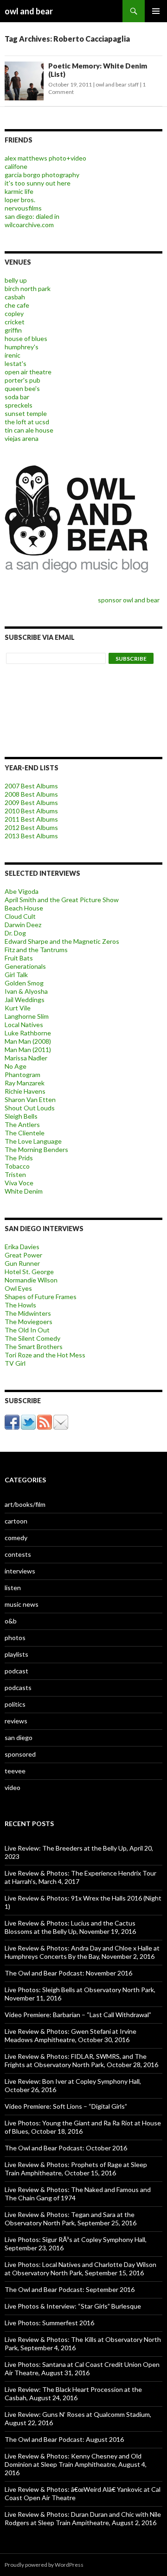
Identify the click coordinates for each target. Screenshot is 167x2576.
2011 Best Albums (31, 819)
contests (18, 1554)
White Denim (24, 1191)
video (13, 1787)
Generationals (25, 966)
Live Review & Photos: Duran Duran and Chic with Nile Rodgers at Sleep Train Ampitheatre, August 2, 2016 (83, 2518)
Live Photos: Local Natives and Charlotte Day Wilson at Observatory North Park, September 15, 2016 (80, 2269)
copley (14, 313)
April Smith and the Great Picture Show (62, 900)
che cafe (17, 305)
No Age (16, 1066)
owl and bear (29, 11)
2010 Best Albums (31, 811)
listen (13, 1588)
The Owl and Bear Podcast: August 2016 (64, 2439)
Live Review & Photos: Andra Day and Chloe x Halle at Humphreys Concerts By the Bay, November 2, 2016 (82, 1952)
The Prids (19, 1158)
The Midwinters (28, 1313)
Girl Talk (16, 975)
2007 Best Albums (31, 786)
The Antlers (22, 1124)
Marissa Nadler (26, 1058)
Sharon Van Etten (30, 1099)
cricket (15, 322)
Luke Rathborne (28, 1033)
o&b (11, 1621)
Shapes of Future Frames (41, 1297)
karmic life (19, 191)
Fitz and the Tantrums (36, 950)
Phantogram (22, 1074)
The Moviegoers (29, 1322)
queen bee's (22, 388)
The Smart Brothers (34, 1347)
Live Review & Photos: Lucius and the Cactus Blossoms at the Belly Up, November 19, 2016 (70, 1927)
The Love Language (33, 1141)
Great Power (23, 1255)
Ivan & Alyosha (26, 991)
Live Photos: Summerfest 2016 (49, 2323)
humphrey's (22, 347)
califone (16, 166)
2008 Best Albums (31, 794)
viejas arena (22, 438)
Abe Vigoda (22, 891)
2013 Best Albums (31, 836)
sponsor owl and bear (130, 600)
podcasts (18, 1687)
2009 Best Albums (31, 802)
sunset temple (26, 413)
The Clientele (25, 1133)
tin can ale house (29, 430)
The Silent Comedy (32, 1338)
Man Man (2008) (28, 1041)
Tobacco (17, 1166)
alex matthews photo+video (45, 158)
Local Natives (24, 1025)
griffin (13, 330)
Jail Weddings (25, 1000)
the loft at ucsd (27, 422)
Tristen (15, 1174)
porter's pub (22, 380)
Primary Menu (156, 11)
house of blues (26, 338)
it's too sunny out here (38, 183)
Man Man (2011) (28, 1050)
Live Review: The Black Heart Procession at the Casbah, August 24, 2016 (73, 2393)
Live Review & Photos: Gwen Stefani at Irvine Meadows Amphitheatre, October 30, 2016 (71, 2035)
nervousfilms (23, 208)
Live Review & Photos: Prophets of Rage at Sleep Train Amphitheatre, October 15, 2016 (76, 2169)
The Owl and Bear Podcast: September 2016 (70, 2289)
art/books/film (25, 1504)
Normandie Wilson (31, 1280)
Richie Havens (25, 1091)
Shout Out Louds (30, 1108)
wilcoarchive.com (29, 225)
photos (15, 1638)
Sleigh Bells (21, 1116)
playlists (16, 1654)
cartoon (16, 1521)
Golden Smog (24, 983)
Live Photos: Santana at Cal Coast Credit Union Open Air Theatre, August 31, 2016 (82, 2369)
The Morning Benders (36, 1149)
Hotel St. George (29, 1272)
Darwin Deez (23, 925)
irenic (13, 355)
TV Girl (15, 1363)
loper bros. (20, 200)
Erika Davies (22, 1247)
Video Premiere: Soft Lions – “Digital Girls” (66, 2106)
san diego (19, 1737)
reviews (16, 1721)
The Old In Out (27, 1330)
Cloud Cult (20, 916)
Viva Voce (19, 1183)
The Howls (20, 1305)
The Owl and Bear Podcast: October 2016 (66, 2148)
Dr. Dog (15, 933)
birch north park (28, 288)
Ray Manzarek (25, 1083)
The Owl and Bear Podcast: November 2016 (68, 1973)
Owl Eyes (18, 1288)
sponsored (20, 1754)
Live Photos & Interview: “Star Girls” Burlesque (73, 2306)
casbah (15, 297)
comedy (16, 1538)
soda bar (17, 397)
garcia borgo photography (42, 175)
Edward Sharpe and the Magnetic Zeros (62, 941)
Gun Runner (22, 1263)
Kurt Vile (18, 1008)
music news (22, 1604)
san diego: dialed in (32, 216)
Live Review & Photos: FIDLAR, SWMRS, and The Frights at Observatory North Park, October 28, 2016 (81, 2060)
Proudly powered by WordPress (44, 2565)
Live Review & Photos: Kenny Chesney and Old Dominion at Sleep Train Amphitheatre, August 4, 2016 (76, 2464)
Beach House (24, 908)
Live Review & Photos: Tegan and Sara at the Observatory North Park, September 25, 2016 (71, 2219)
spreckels (19, 405)
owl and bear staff (117, 84)
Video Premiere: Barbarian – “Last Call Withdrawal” (78, 2015)
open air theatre (28, 372)
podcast (16, 1671)
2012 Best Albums (31, 827)
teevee (15, 1771)
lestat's (16, 363)
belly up (16, 280)
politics (15, 1704)
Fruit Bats (19, 958)
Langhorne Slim (27, 1016)
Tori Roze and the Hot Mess (45, 1355)
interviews (20, 1571)
